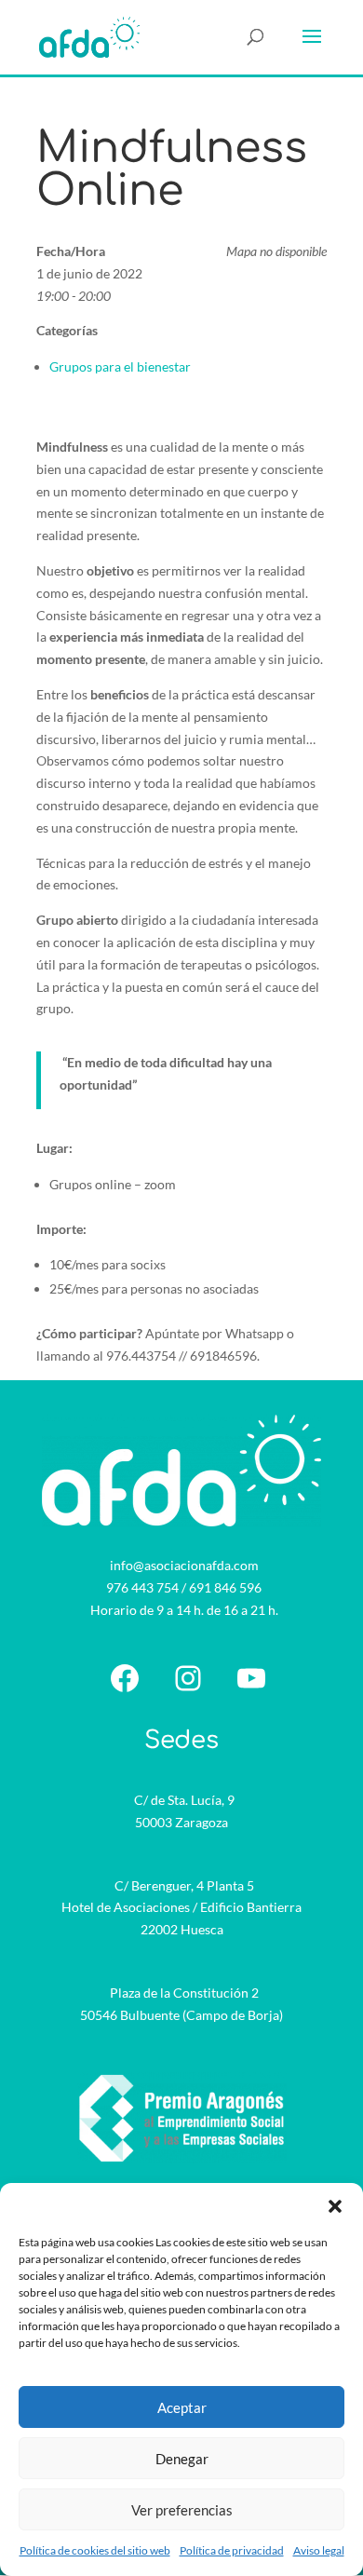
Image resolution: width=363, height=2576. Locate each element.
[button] (335, 2206)
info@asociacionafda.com (184, 1565)
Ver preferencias (182, 2510)
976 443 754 (142, 1587)
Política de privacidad (232, 2550)
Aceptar (182, 2407)
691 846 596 (225, 1587)
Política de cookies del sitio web (95, 2550)
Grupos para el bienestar (120, 366)
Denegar (182, 2459)
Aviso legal (319, 2550)
